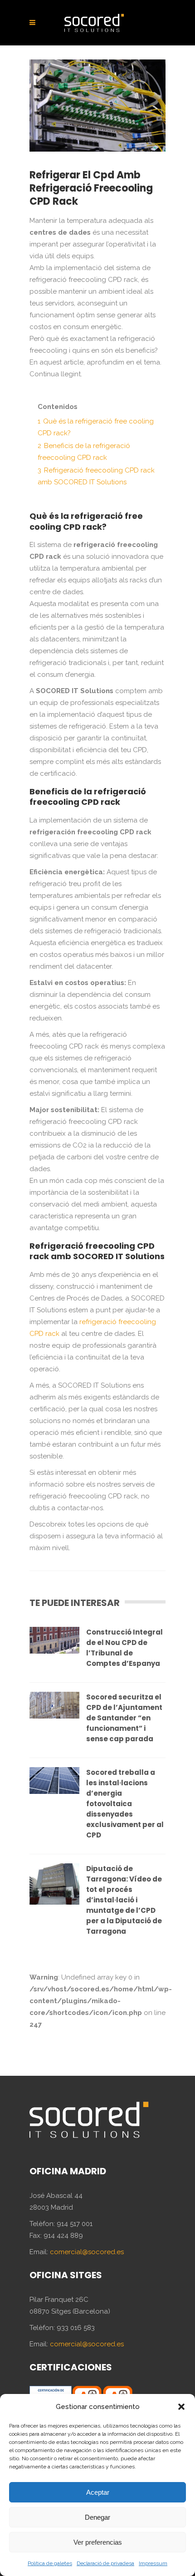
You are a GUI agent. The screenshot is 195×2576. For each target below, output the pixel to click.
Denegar (97, 2517)
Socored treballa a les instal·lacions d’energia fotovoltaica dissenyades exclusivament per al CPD (125, 1804)
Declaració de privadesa (105, 2563)
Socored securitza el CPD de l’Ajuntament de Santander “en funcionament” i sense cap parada (124, 1718)
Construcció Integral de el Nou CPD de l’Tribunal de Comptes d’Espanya (124, 1648)
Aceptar (98, 2492)
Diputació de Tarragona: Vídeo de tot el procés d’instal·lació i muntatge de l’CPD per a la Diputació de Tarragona (124, 1900)
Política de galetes (50, 2563)
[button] (181, 2407)
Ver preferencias (98, 2542)
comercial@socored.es (87, 2252)
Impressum (153, 2563)
